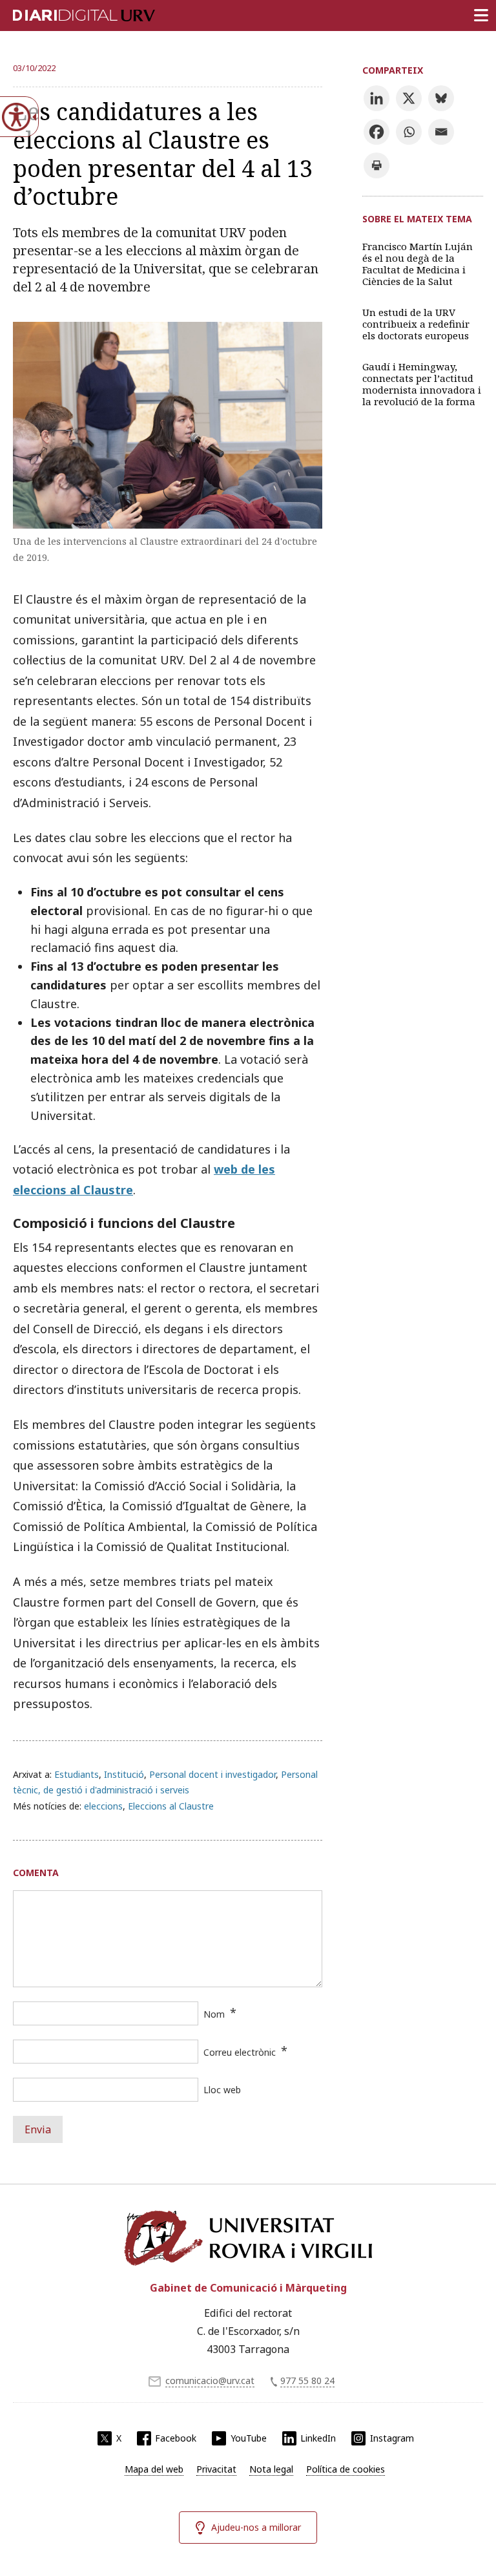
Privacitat (216, 2469)
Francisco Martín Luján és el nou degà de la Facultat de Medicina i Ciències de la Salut (418, 264)
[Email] (441, 132)
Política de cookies (346, 2469)
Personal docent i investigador (212, 1774)
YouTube (249, 2438)
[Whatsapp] (409, 132)
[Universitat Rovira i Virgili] (248, 2238)
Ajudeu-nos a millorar (256, 2527)
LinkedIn (318, 2438)
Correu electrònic (240, 2052)
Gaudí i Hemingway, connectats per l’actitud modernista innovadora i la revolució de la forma (422, 384)
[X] (409, 98)
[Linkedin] (377, 98)
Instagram (392, 2438)
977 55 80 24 (307, 2381)
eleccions (103, 1806)
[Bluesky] (441, 98)
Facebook (176, 2438)
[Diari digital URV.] (68, 13)
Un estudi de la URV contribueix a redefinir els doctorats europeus (416, 324)
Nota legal (271, 2469)
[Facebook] (377, 132)
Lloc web (222, 2090)
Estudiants (77, 1774)
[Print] (377, 165)
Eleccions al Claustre (171, 1806)
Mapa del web (154, 2469)
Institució (124, 1774)
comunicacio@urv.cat (210, 2381)
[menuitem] (154, 2469)
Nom (214, 2014)
